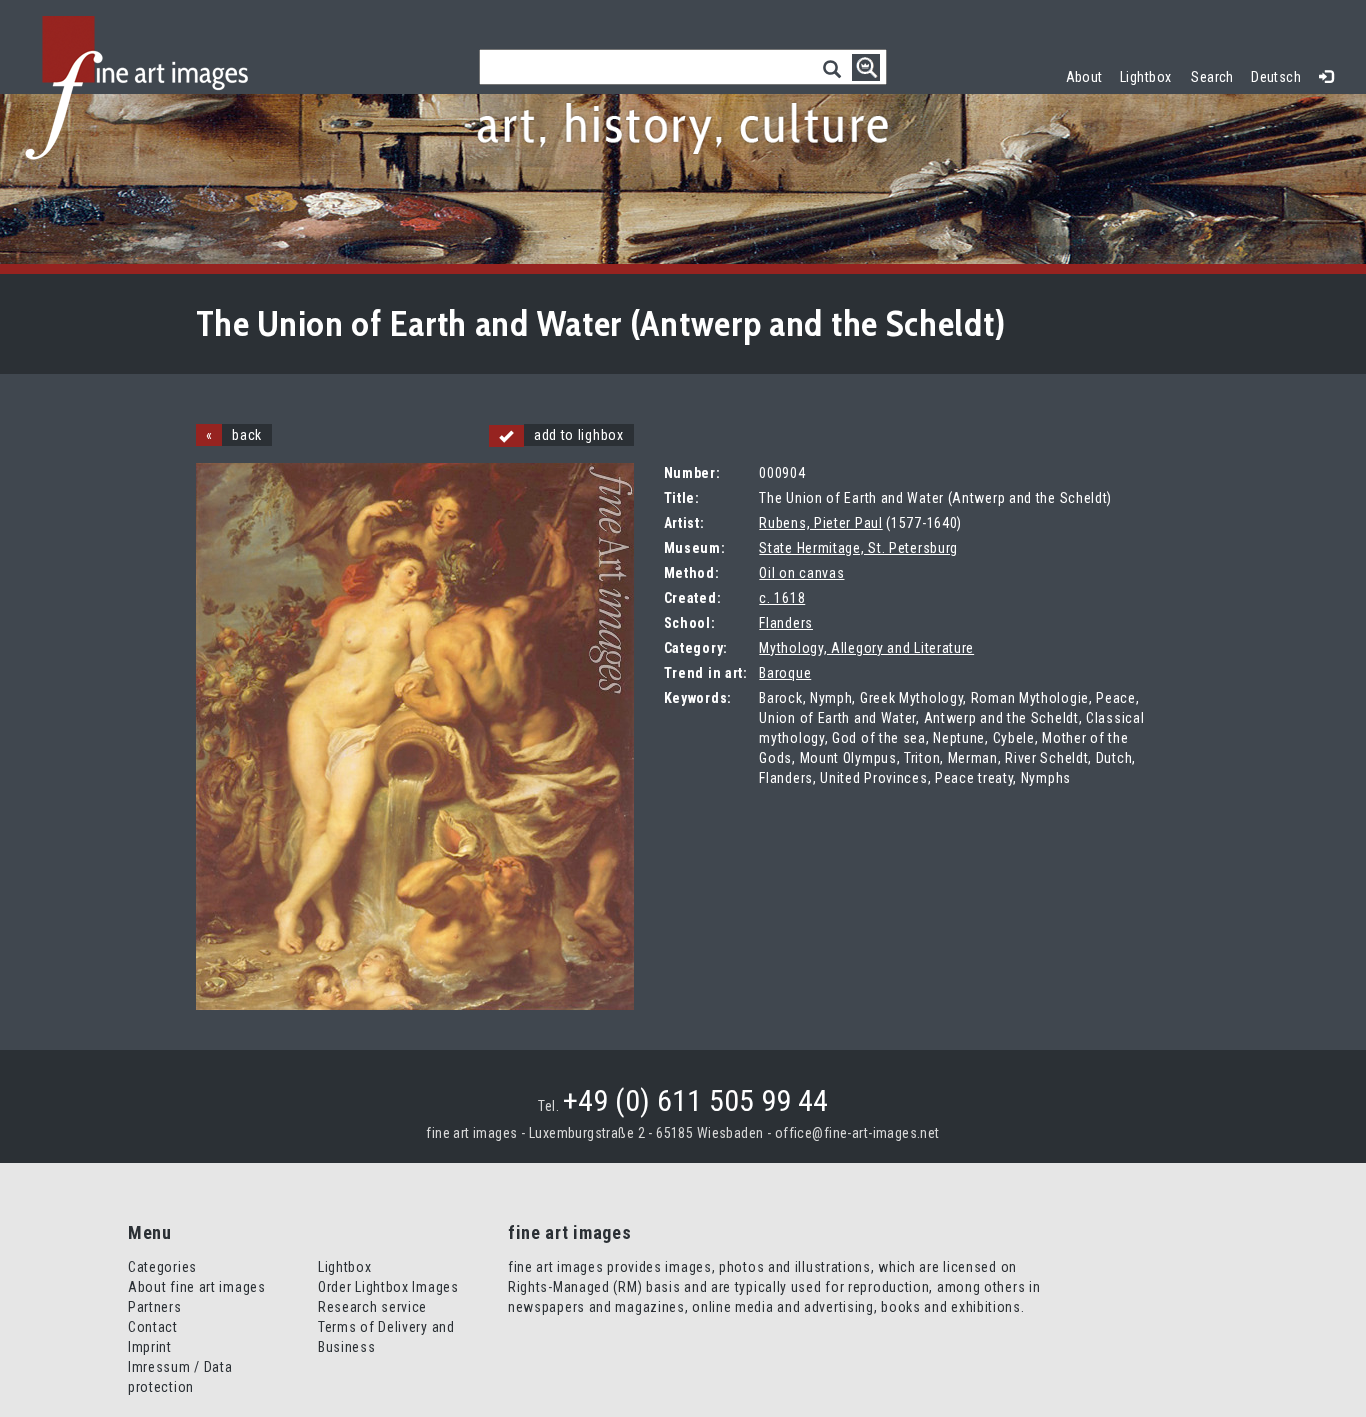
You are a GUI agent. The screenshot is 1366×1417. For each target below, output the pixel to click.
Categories (162, 1267)
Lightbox (1150, 74)
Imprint (150, 1347)
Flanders (786, 623)
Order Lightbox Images (388, 1287)
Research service (372, 1307)
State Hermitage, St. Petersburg (858, 548)
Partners (155, 1307)
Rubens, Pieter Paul (820, 523)
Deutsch (1276, 77)
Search (1212, 77)
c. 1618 (782, 598)
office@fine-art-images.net (857, 1133)
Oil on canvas (801, 573)
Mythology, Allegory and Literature (866, 648)
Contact (153, 1327)
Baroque (785, 673)
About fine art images (197, 1287)
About (1084, 77)
